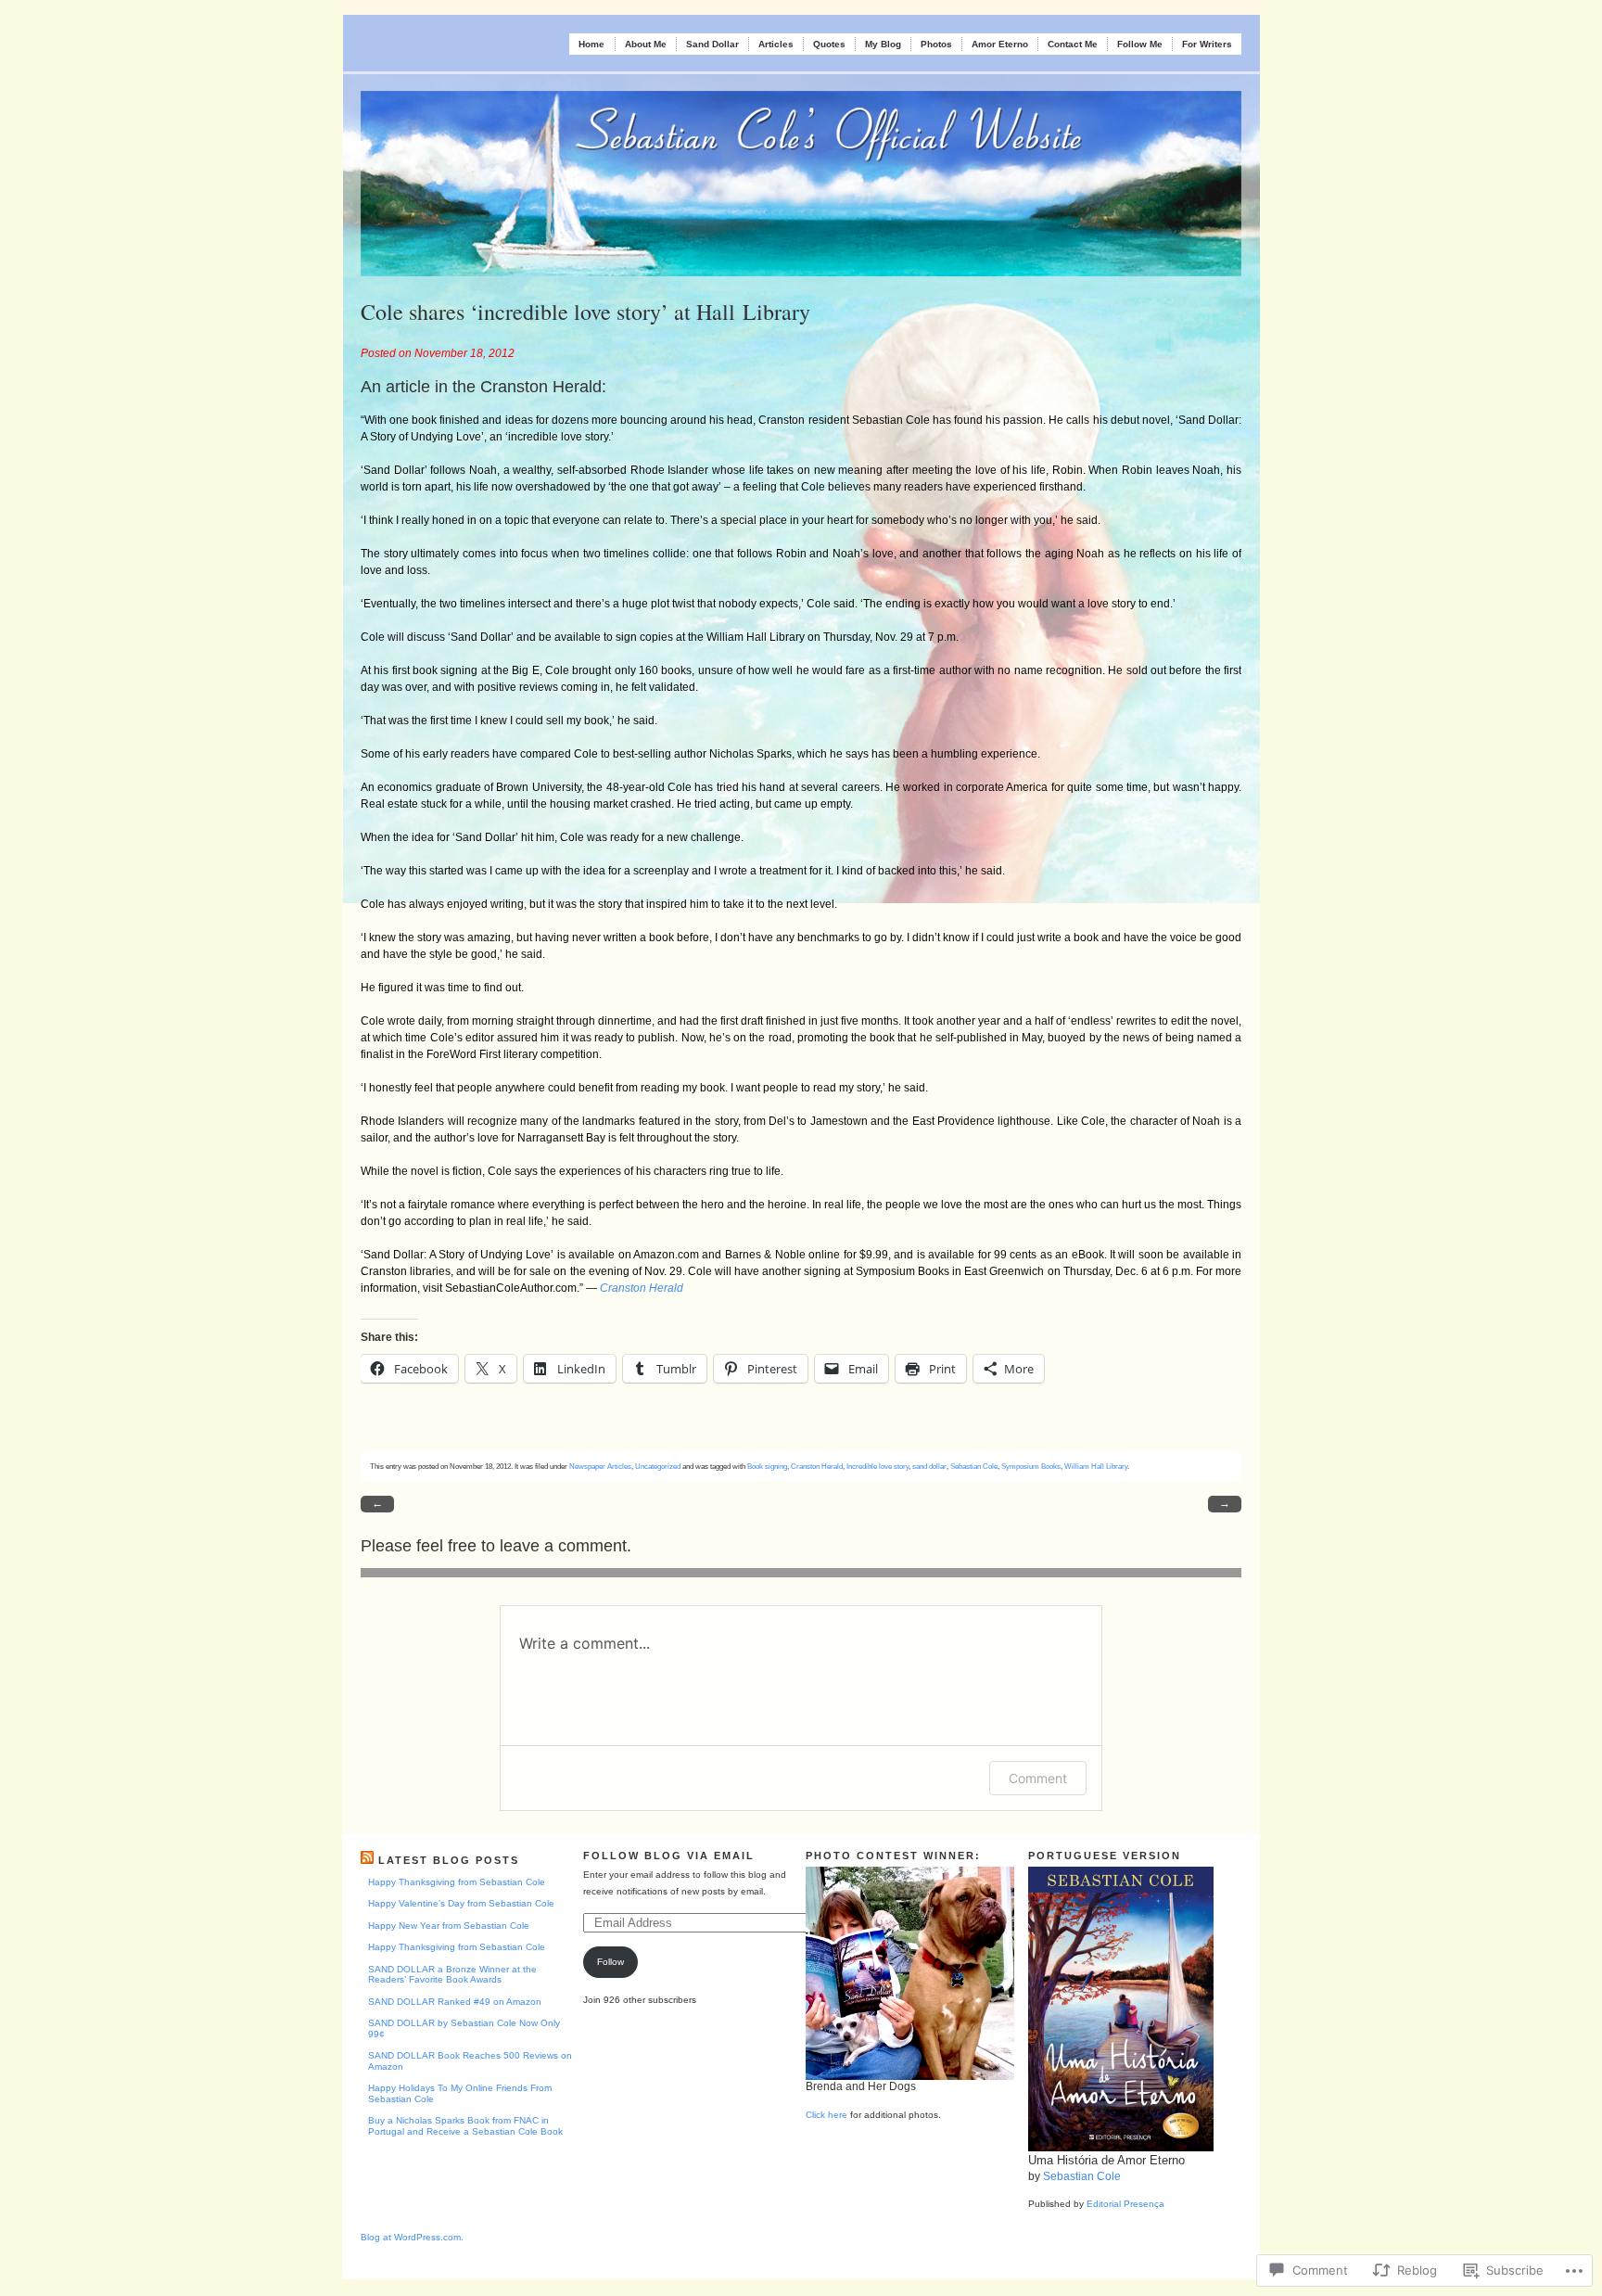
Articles (776, 44)
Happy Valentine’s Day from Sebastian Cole (461, 1903)
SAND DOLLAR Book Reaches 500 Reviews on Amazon (470, 2061)
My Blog (883, 44)
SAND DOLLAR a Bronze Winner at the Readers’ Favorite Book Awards (452, 1975)
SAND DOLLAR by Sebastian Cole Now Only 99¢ (464, 2028)
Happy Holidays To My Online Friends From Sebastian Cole (460, 2093)
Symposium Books (1031, 1466)
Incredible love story (877, 1466)
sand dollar (929, 1466)
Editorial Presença (1125, 2204)
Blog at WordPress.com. (412, 2237)
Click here (826, 2115)
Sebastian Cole (974, 1466)
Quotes (829, 44)
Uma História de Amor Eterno (1106, 2160)
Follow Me (1140, 44)
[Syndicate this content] (367, 1860)
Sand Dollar (712, 44)
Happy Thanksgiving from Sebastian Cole (457, 1882)
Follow (610, 1962)
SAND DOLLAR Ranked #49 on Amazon (455, 2002)
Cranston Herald (817, 1466)
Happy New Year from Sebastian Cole (449, 1926)
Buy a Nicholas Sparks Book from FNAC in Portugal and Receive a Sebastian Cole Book (465, 2126)
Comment (1038, 1778)
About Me (646, 44)
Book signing (767, 1466)
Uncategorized (658, 1466)
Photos (936, 44)
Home (591, 44)
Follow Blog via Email (669, 1856)
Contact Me (1073, 44)
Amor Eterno (1000, 44)
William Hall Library (1096, 1466)
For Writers (1207, 44)
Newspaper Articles (600, 1466)
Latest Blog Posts (449, 1860)
